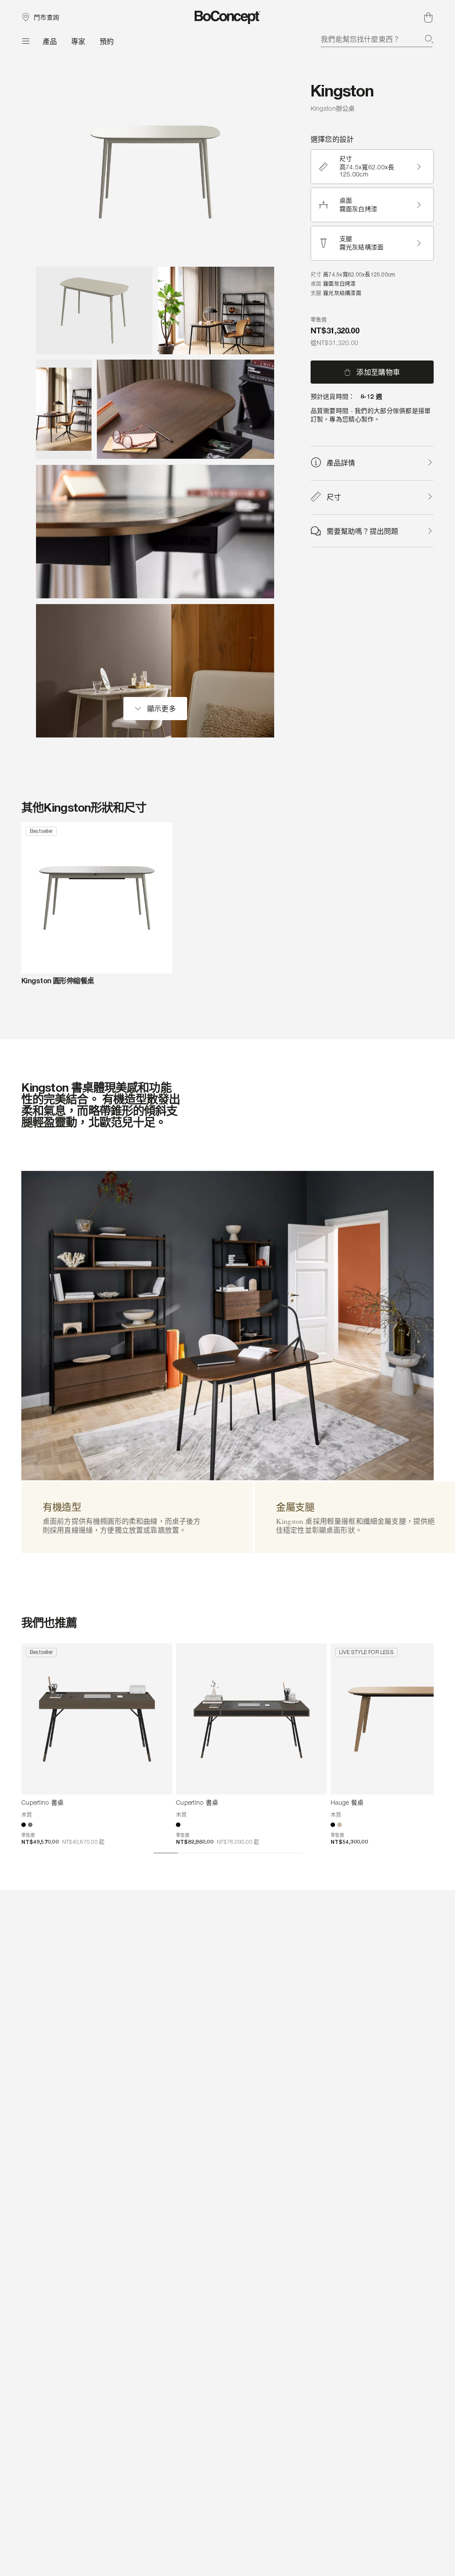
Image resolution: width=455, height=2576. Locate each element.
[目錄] (25, 41)
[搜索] (429, 39)
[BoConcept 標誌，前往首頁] (228, 17)
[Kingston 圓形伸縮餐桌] (97, 898)
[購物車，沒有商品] (428, 17)
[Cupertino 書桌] (97, 1719)
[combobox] (377, 39)
